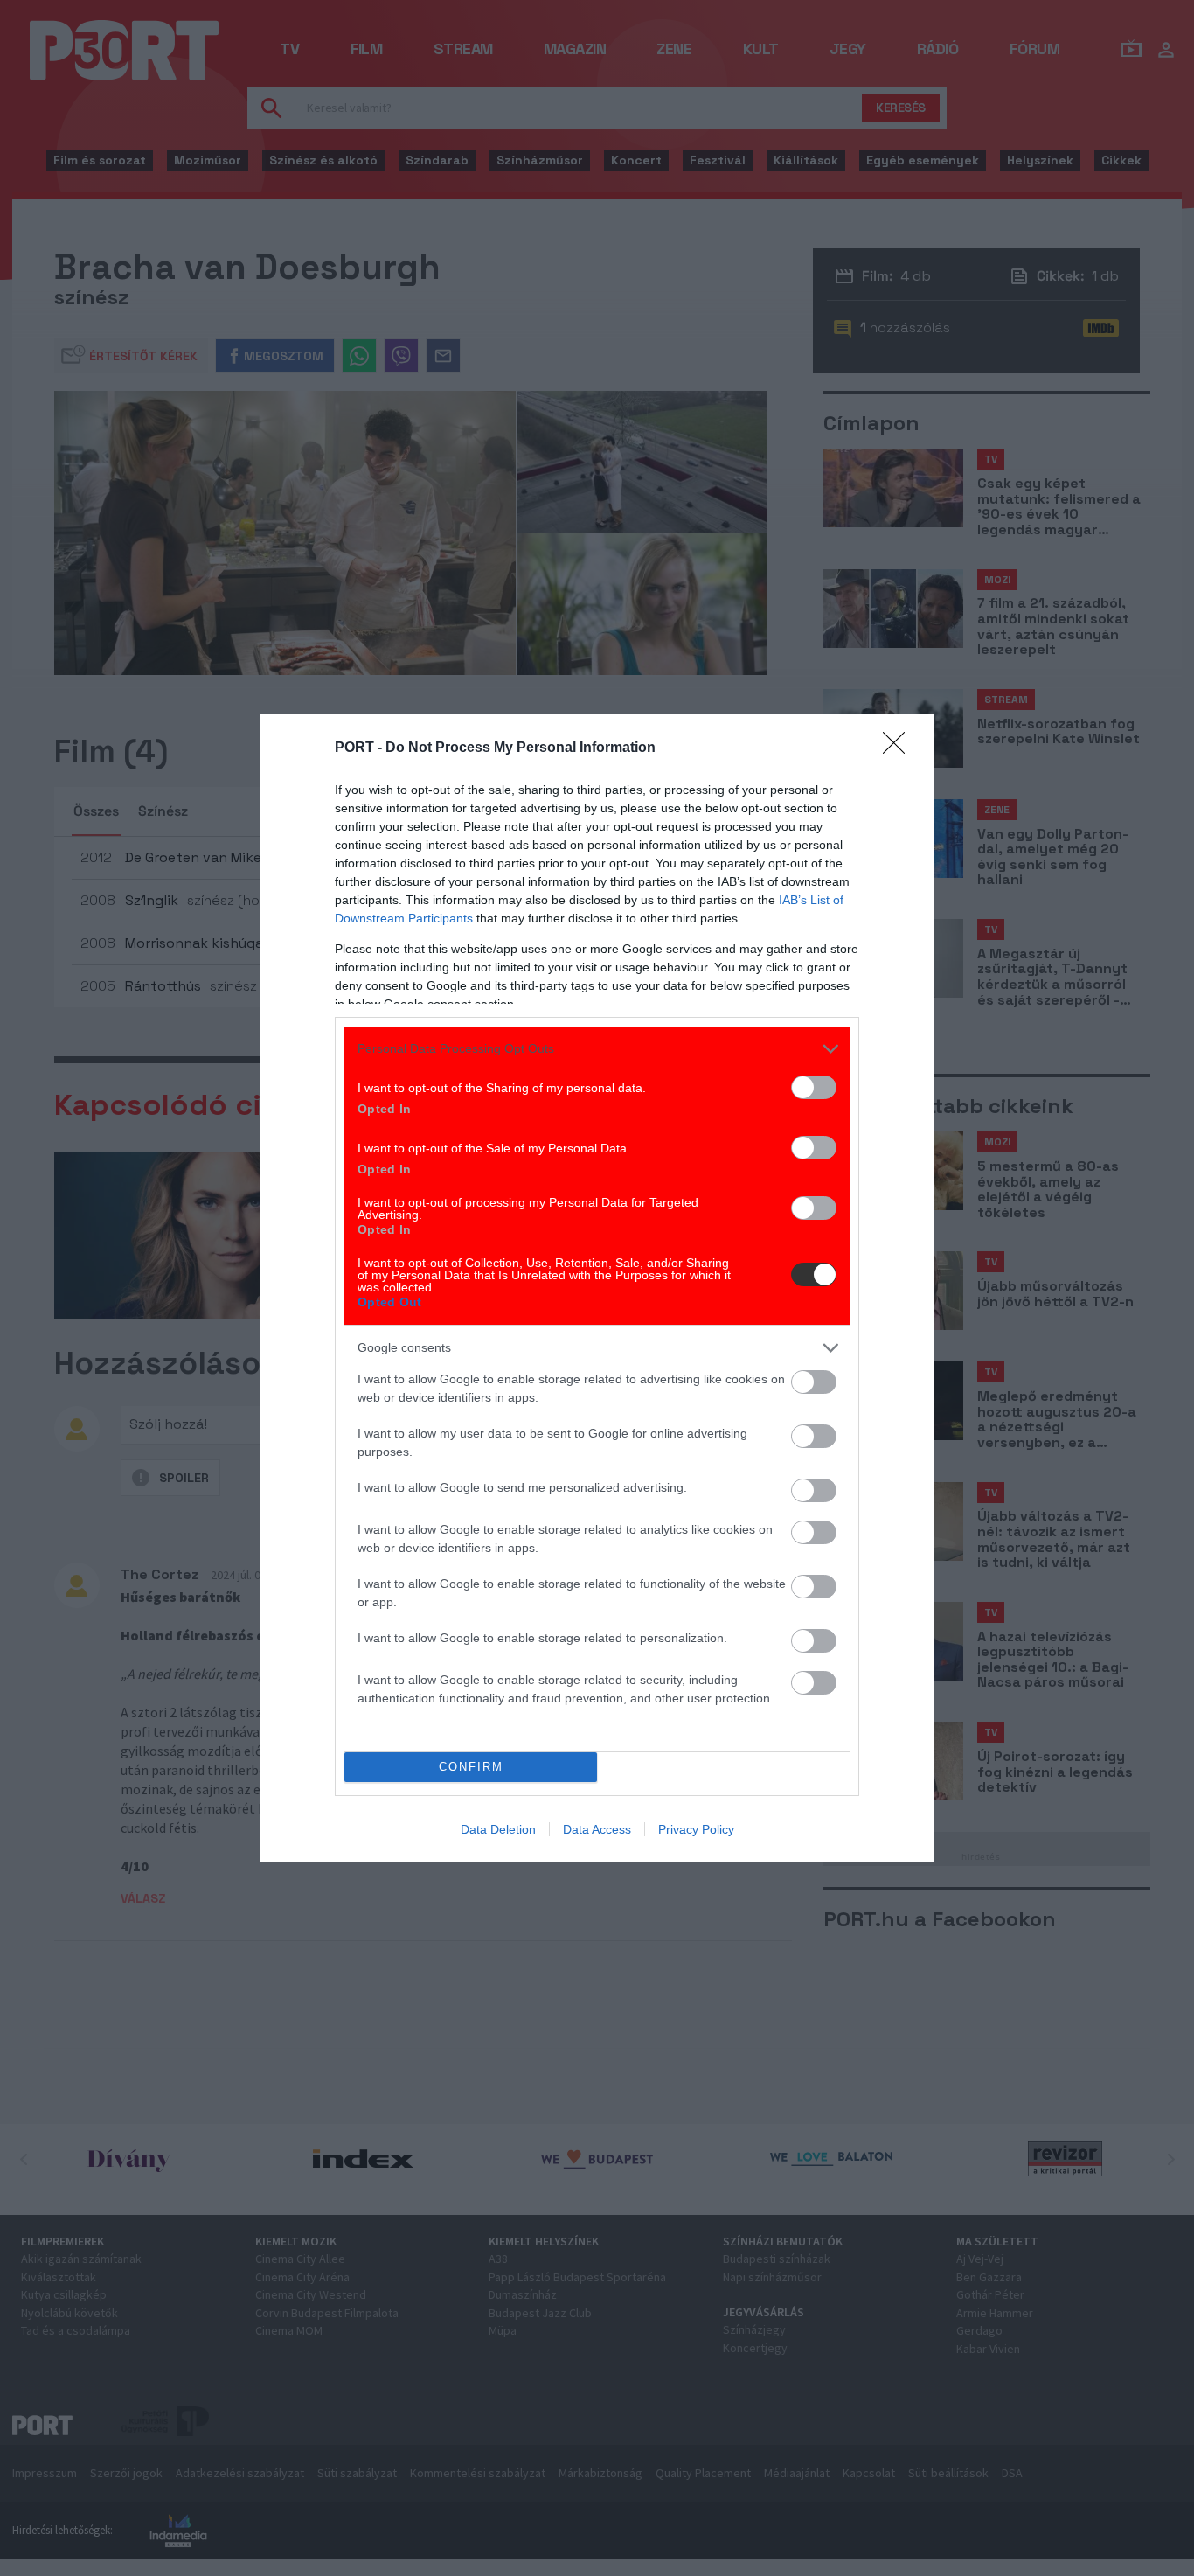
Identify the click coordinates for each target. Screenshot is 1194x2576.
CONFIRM (471, 1767)
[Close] (899, 748)
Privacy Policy (696, 1829)
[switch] (814, 1087)
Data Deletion (498, 1829)
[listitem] (597, 1049)
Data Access (597, 1829)
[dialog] (597, 1288)
